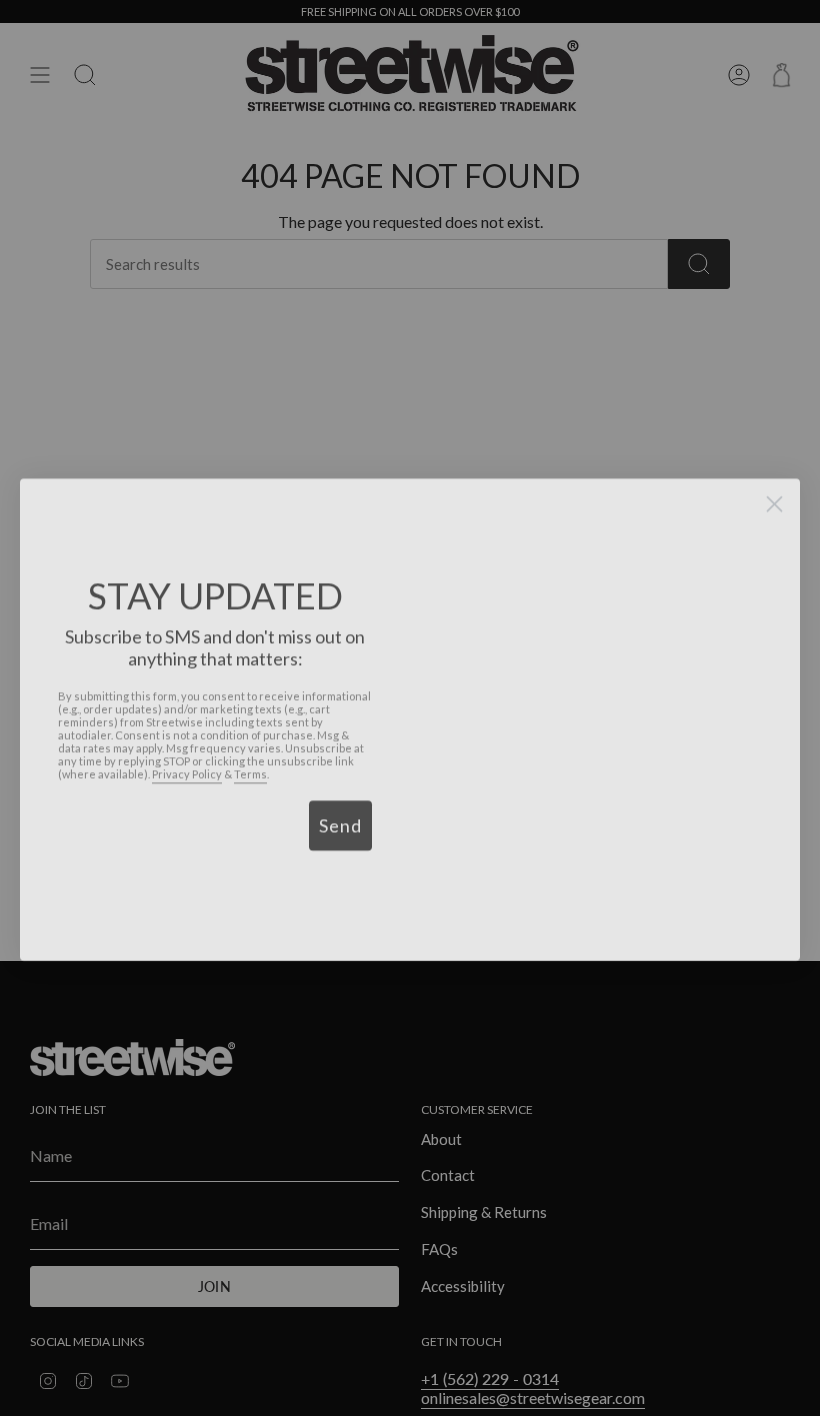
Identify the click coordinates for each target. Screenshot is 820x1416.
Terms (250, 762)
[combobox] (92, 814)
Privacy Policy (187, 762)
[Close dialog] (774, 492)
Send (340, 814)
